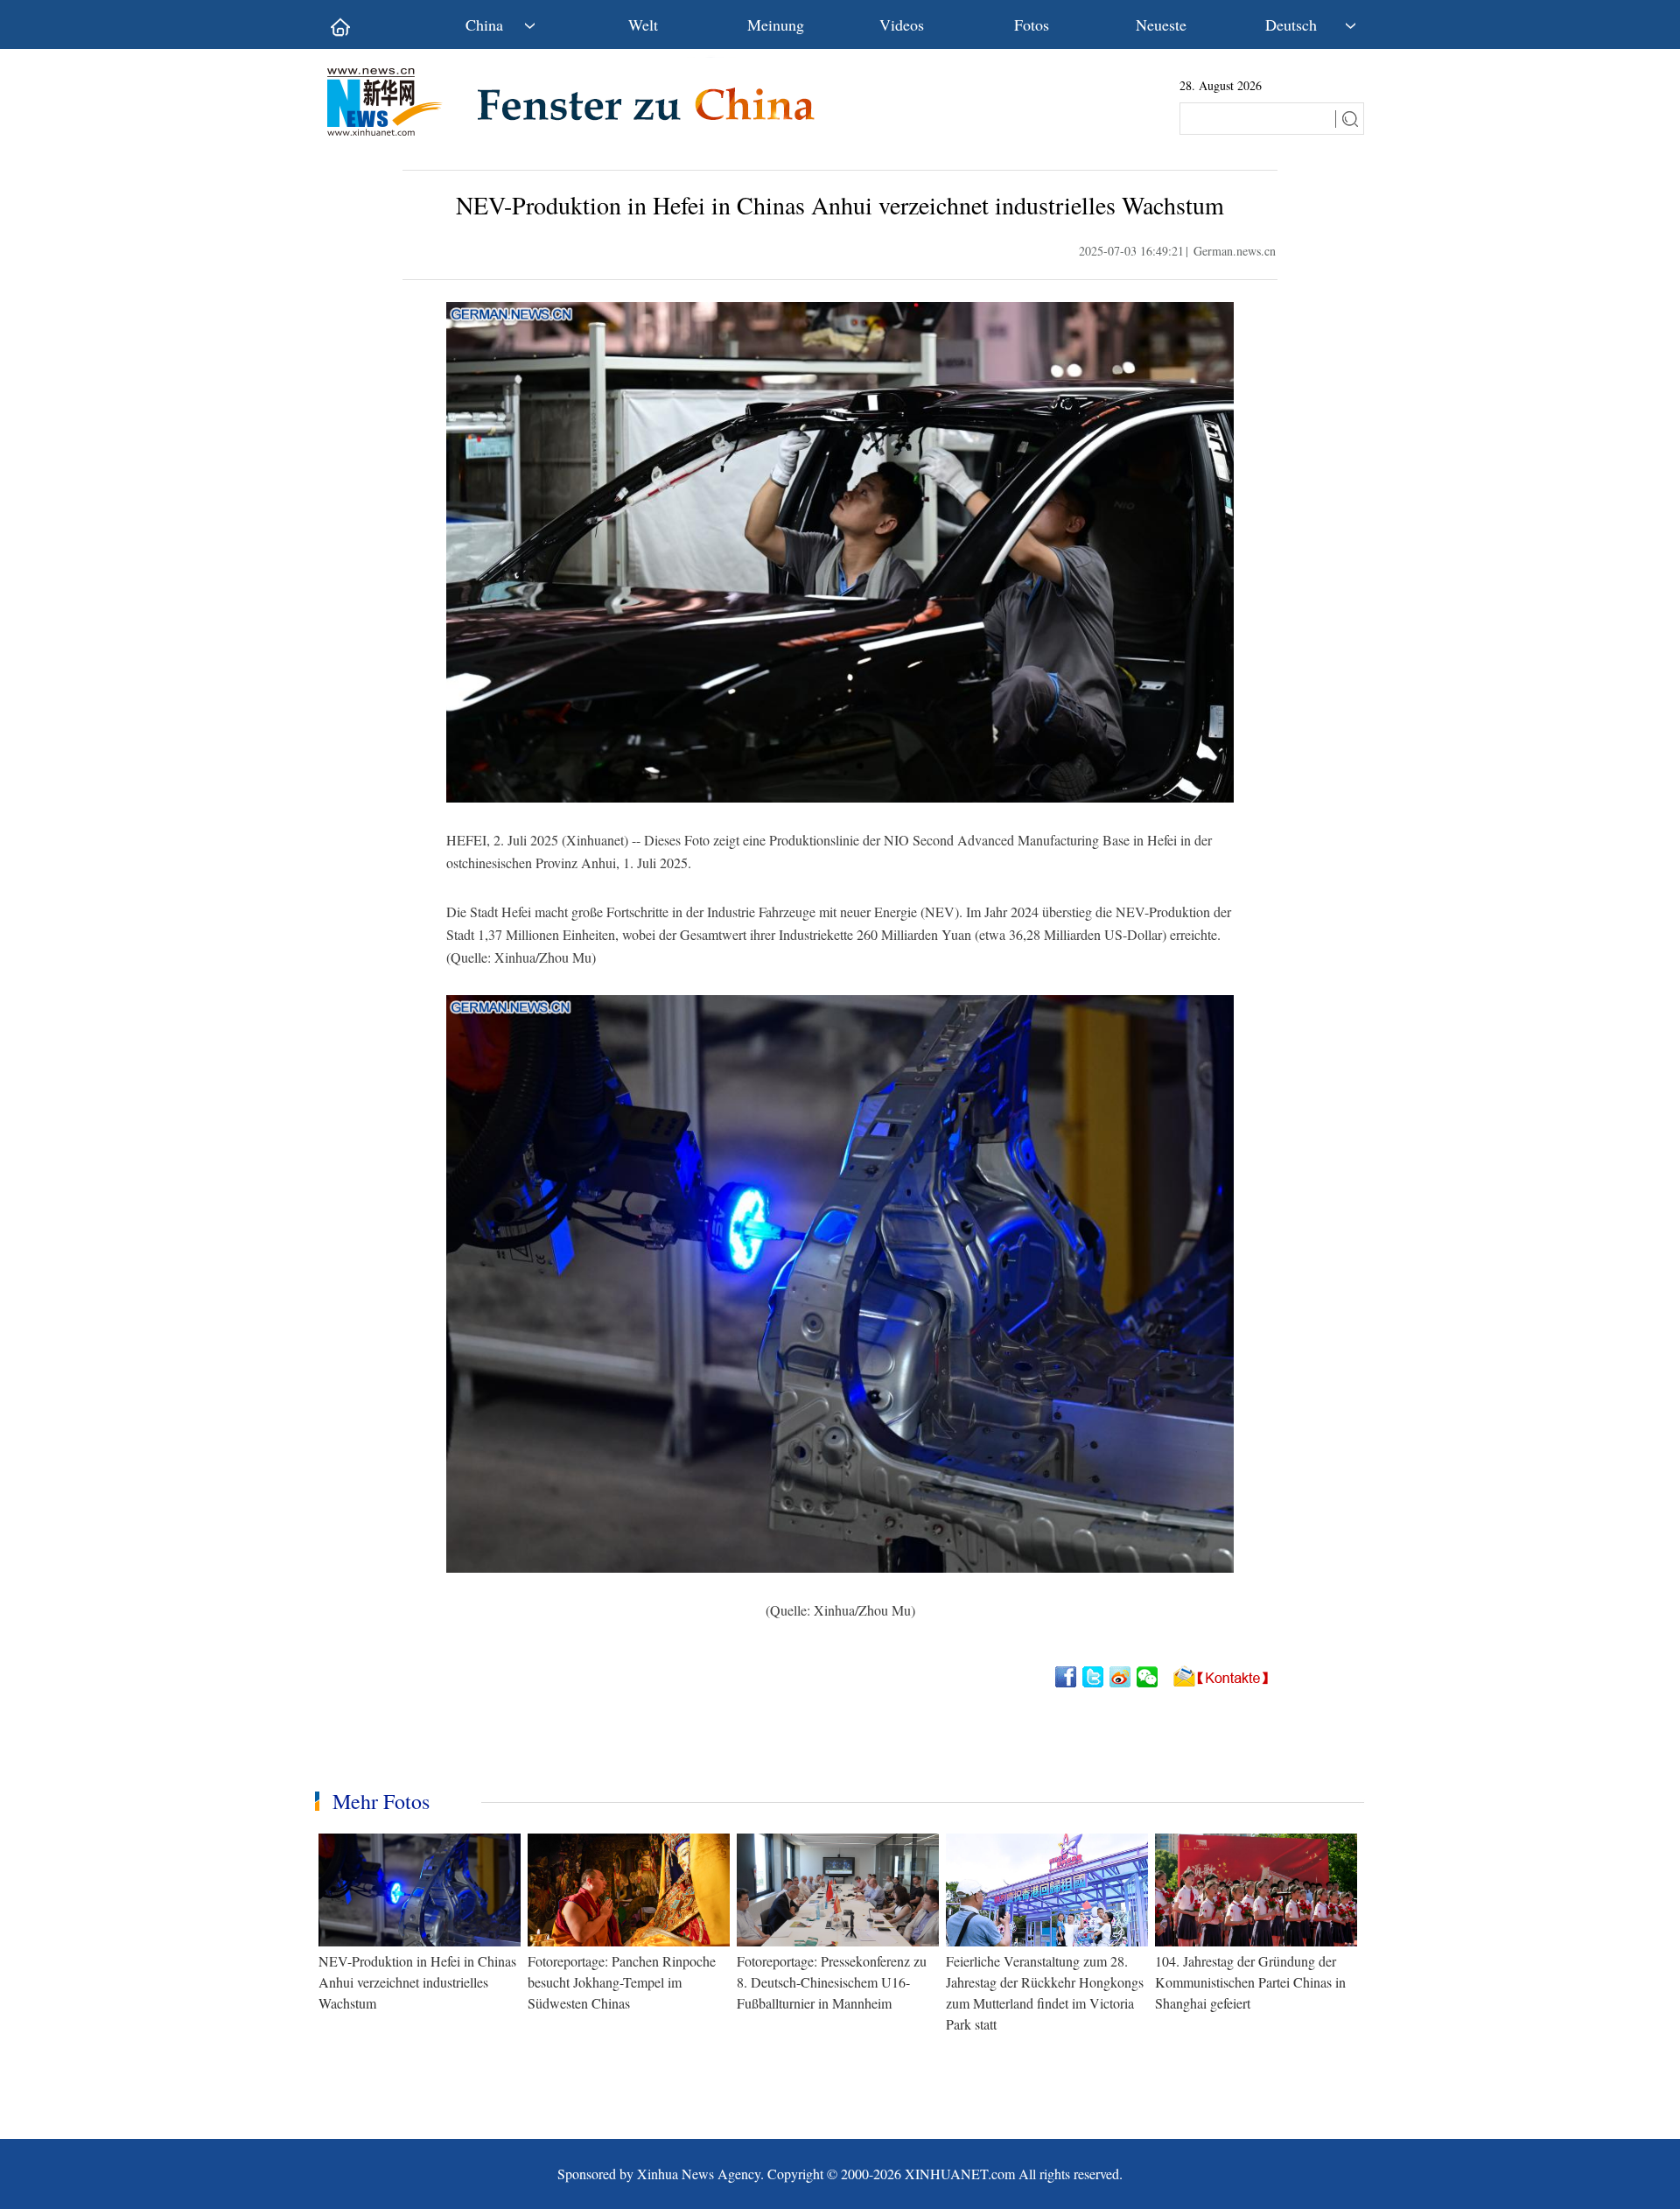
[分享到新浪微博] (1121, 1677)
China (484, 25)
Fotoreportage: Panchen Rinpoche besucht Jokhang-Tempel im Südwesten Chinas (622, 1982)
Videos (902, 25)
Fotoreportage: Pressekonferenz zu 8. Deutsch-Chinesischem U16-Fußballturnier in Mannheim (832, 1982)
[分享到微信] (1148, 1677)
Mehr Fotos (381, 1801)
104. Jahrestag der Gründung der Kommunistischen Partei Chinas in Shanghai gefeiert (1250, 1982)
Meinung (776, 25)
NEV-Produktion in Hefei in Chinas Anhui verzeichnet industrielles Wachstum (417, 1982)
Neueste (1161, 25)
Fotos (1032, 25)
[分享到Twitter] (1094, 1677)
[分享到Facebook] (1067, 1677)
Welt (643, 25)
